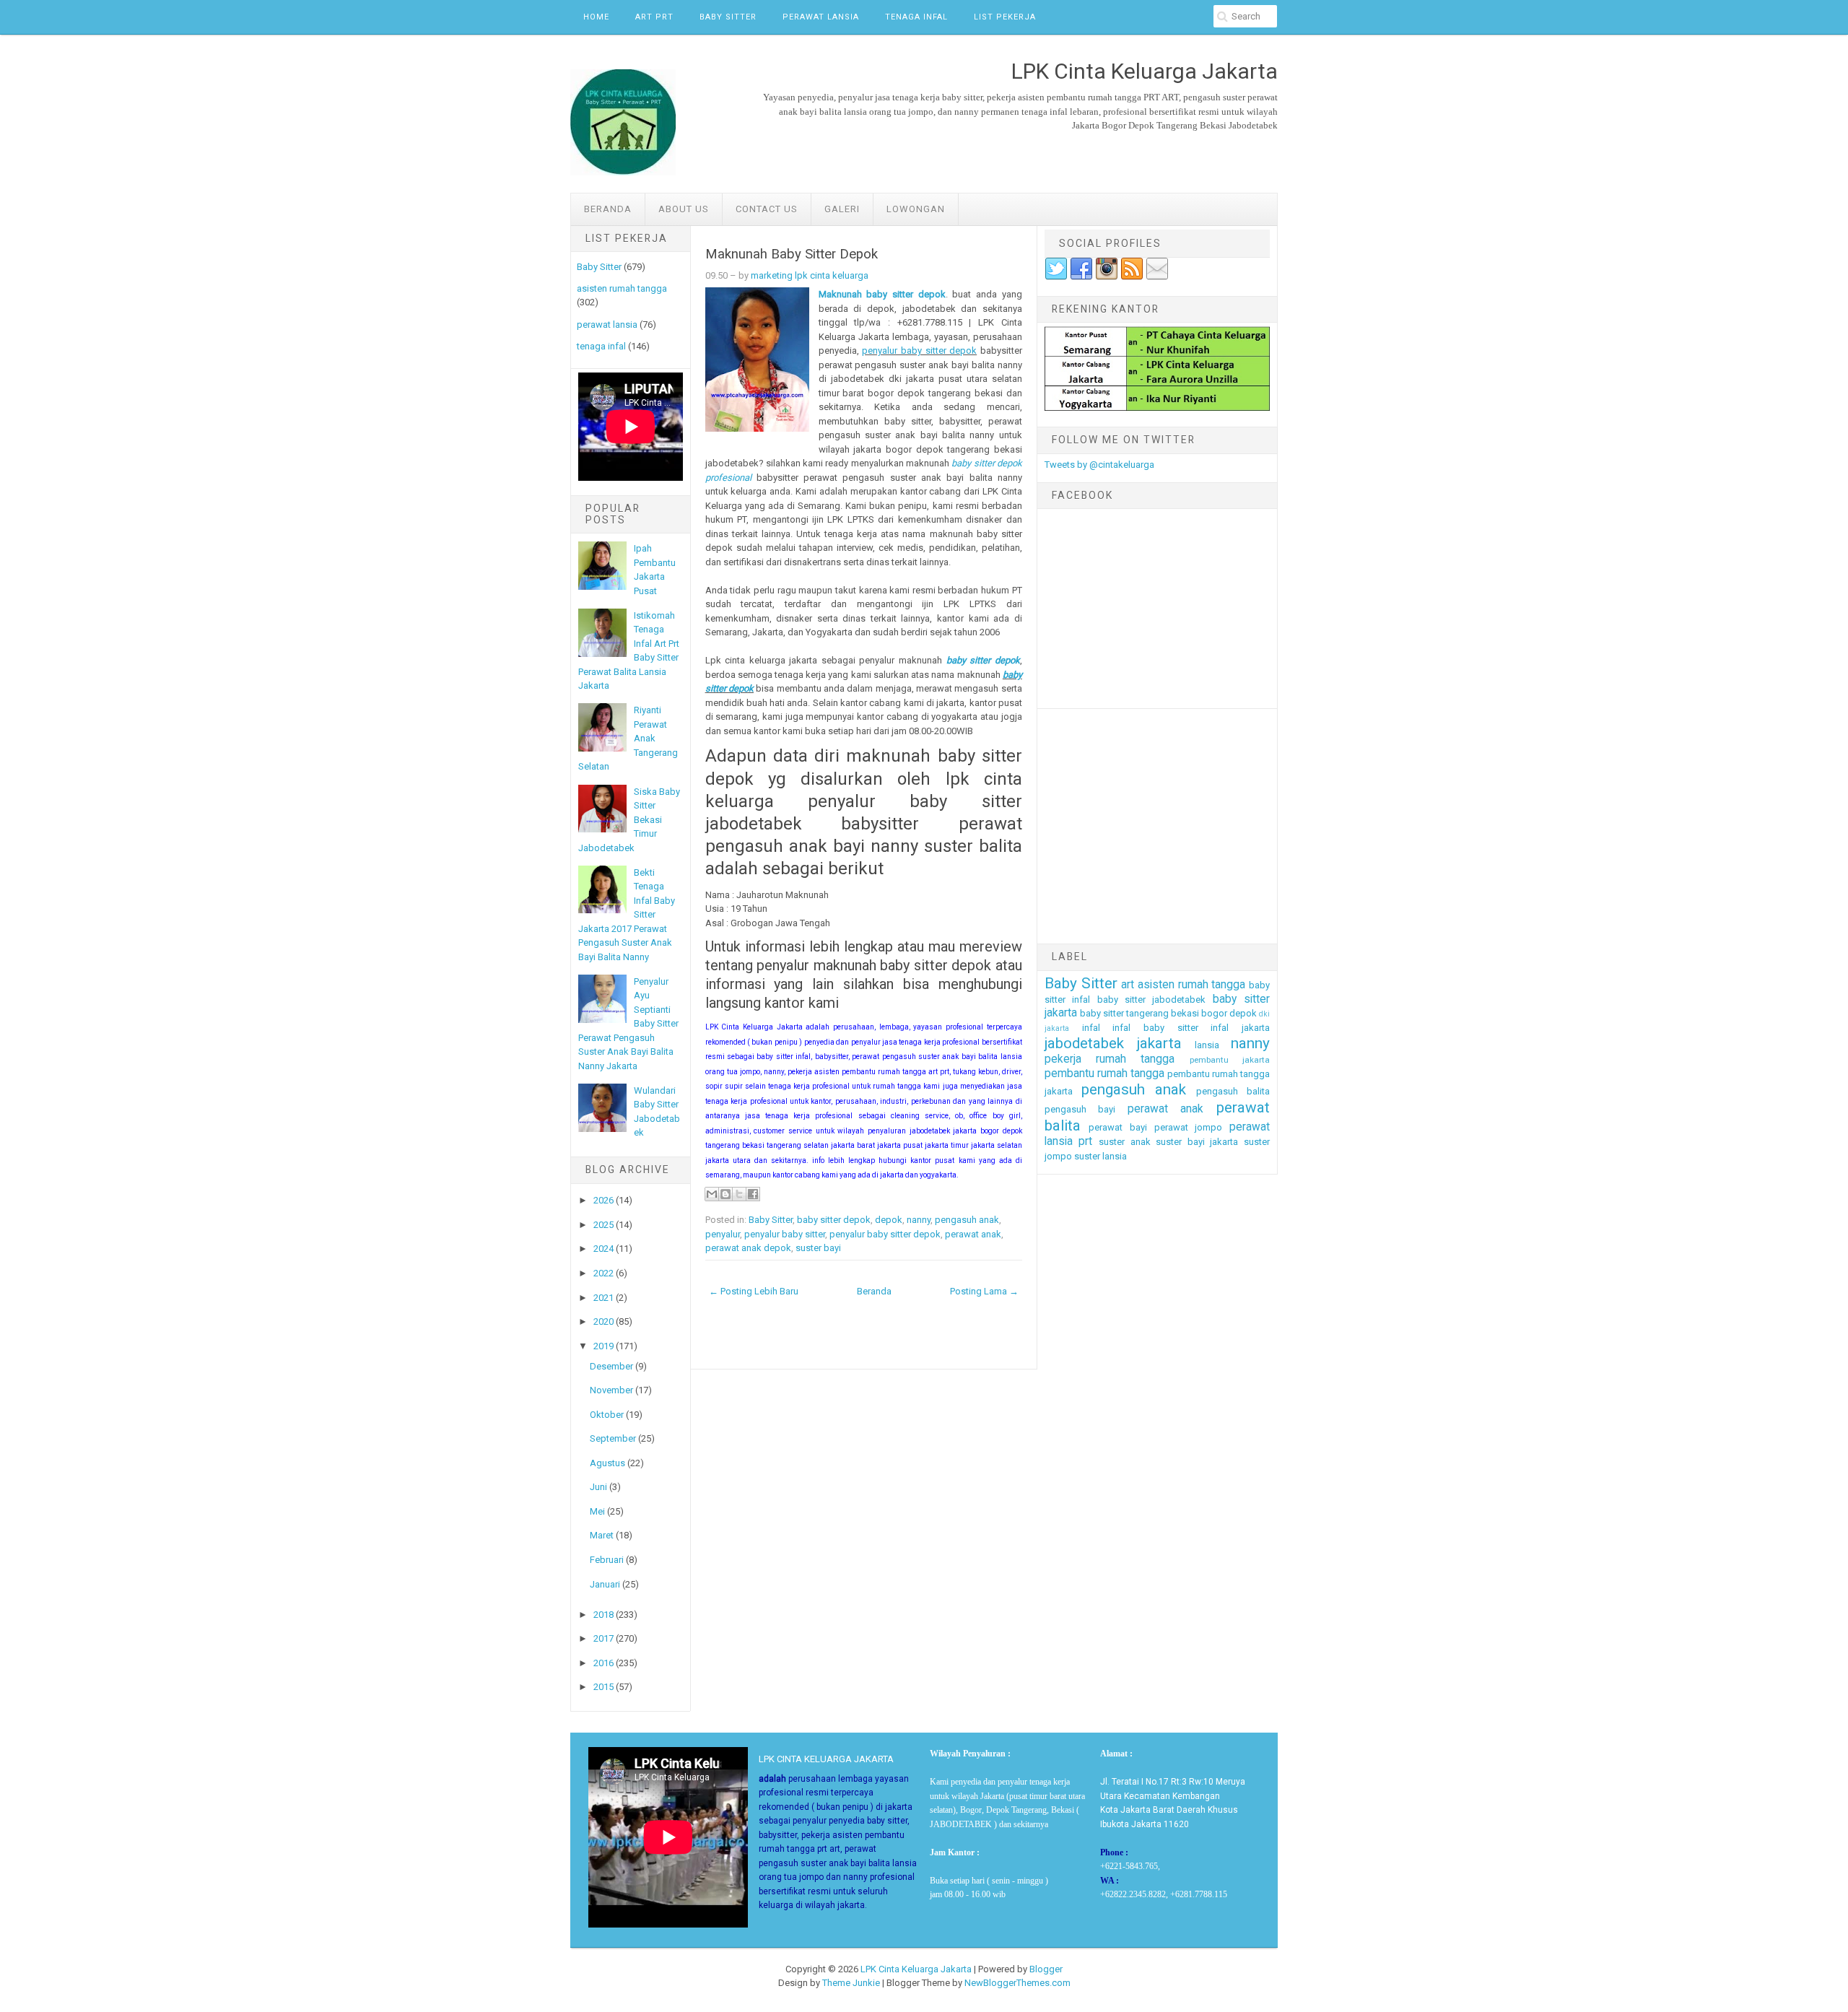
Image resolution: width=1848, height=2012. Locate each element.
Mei (597, 1511)
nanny (919, 1220)
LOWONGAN (916, 209)
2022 (603, 1273)
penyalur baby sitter (785, 1234)
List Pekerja (1005, 17)
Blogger (1046, 1969)
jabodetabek (1084, 1043)
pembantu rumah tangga (1104, 1073)
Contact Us (767, 209)
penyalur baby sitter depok (919, 350)
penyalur (723, 1234)
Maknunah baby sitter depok (882, 294)
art (1128, 985)
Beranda (608, 209)
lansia (1207, 1045)
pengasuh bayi (1080, 1109)
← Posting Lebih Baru (754, 1291)
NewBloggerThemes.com (1017, 1983)
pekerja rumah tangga (1110, 1059)
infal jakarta (1240, 1028)
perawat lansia (607, 325)
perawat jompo (1189, 1127)
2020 (603, 1321)
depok (889, 1220)
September (613, 1438)
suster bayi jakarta (1197, 1142)
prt (1085, 1141)
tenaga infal (601, 346)
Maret (602, 1535)
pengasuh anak (967, 1220)
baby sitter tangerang (1124, 1013)
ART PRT (654, 17)
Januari (605, 1584)
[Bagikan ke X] (739, 1194)
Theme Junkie (851, 1983)
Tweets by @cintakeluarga (1099, 465)
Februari (607, 1560)
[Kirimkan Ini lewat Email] (712, 1194)
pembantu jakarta (1230, 1060)
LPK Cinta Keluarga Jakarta (916, 1969)
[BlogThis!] (725, 1194)
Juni (598, 1487)
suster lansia (1100, 1156)
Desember (611, 1366)
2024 (603, 1249)
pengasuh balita (1233, 1091)
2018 (603, 1615)
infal (1091, 1028)
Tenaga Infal (916, 17)
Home (596, 17)
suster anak (1125, 1142)
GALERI (842, 209)
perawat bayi (1118, 1127)
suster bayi (818, 1248)
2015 (603, 1687)
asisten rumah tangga (622, 288)
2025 (603, 1225)
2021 (603, 1298)
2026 (603, 1200)
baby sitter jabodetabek (1152, 1000)
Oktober (607, 1415)
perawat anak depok (748, 1248)
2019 (603, 1346)
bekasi (1185, 1013)
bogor (1214, 1013)
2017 (603, 1638)
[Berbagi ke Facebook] (753, 1194)
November (611, 1390)
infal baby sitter (1155, 1028)
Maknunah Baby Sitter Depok (792, 254)
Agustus (607, 1463)
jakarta (1159, 1043)
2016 (603, 1663)
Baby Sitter (728, 17)
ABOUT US (684, 209)
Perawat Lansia (821, 17)
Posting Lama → (984, 1291)
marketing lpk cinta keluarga (810, 275)
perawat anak (973, 1234)
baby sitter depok (983, 660)
